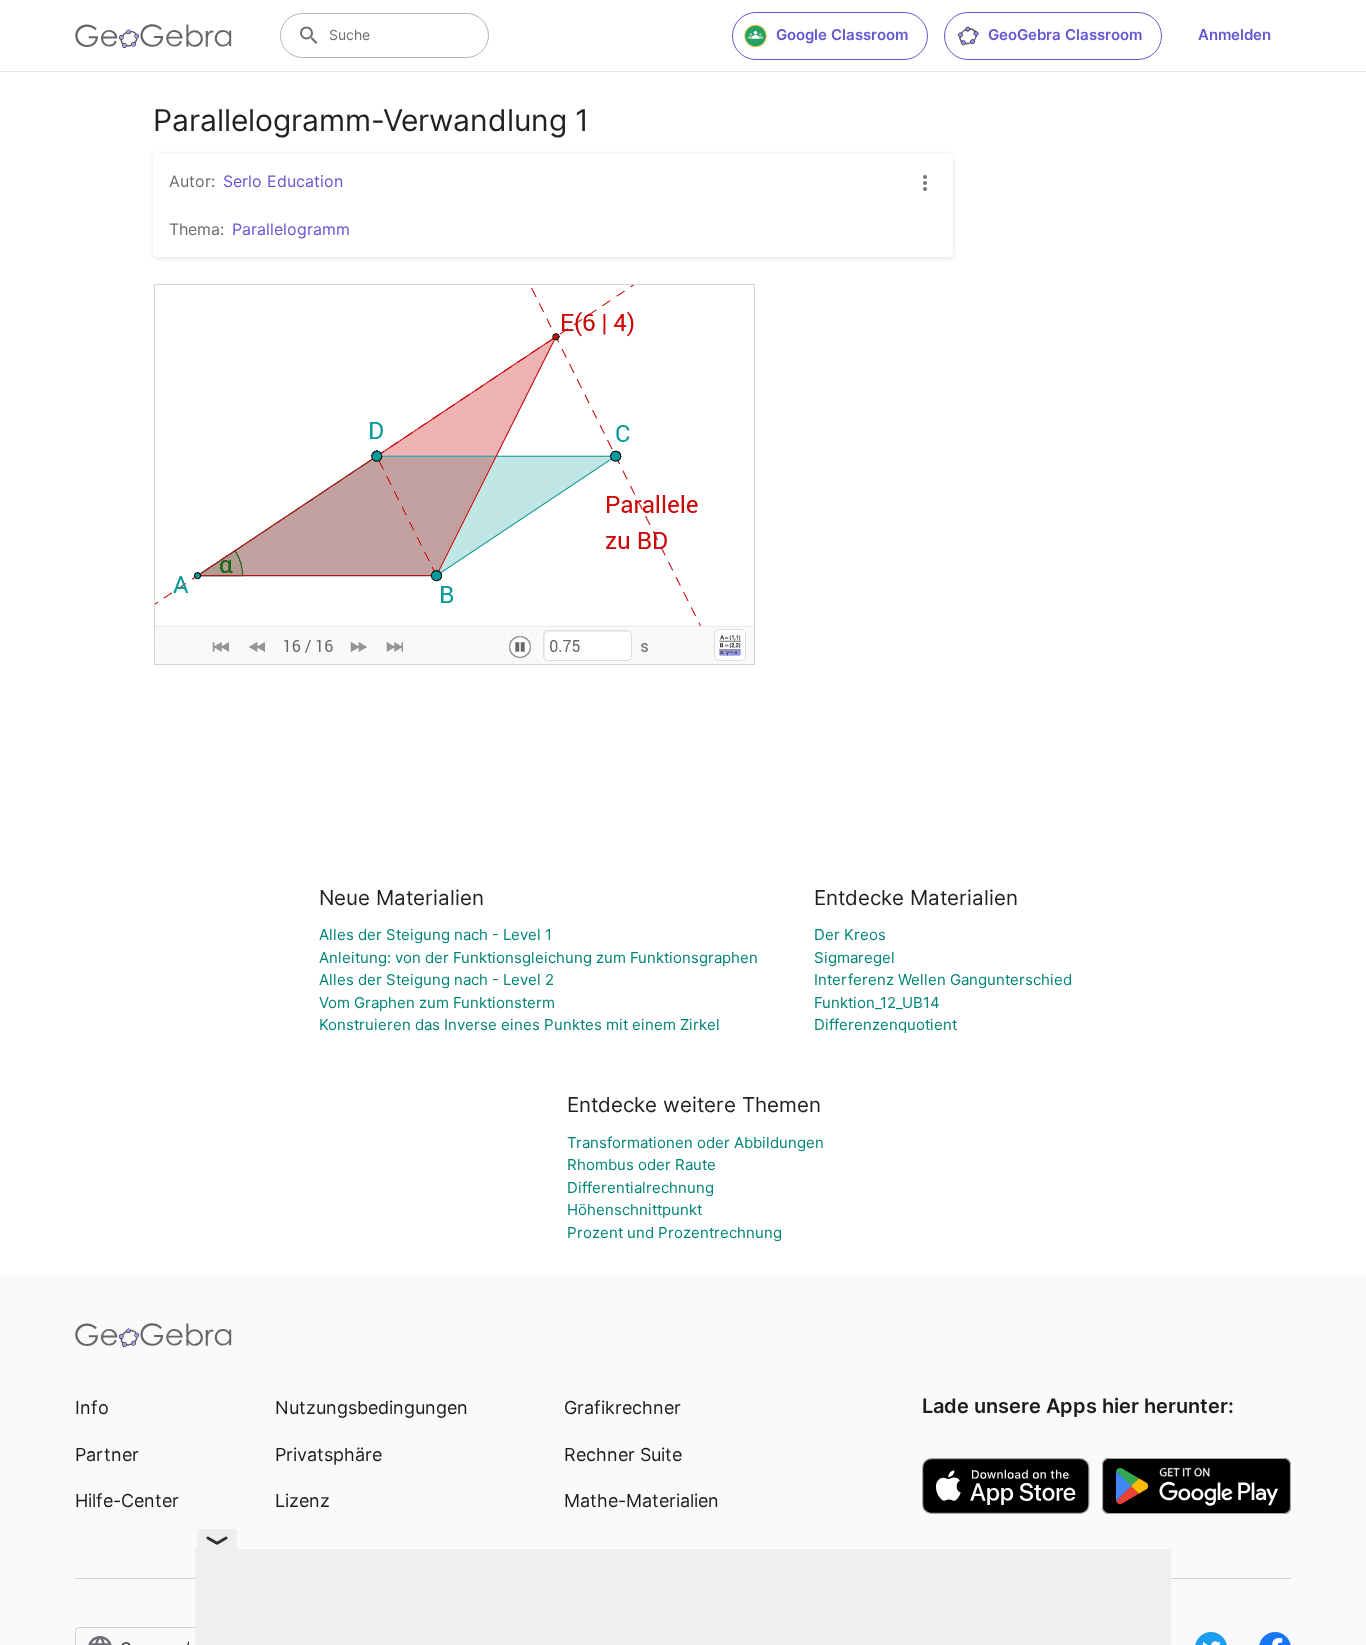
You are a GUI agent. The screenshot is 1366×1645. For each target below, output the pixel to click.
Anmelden (1234, 34)
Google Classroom (842, 34)
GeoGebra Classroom (1065, 34)
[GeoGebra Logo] (153, 36)
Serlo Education (283, 181)
